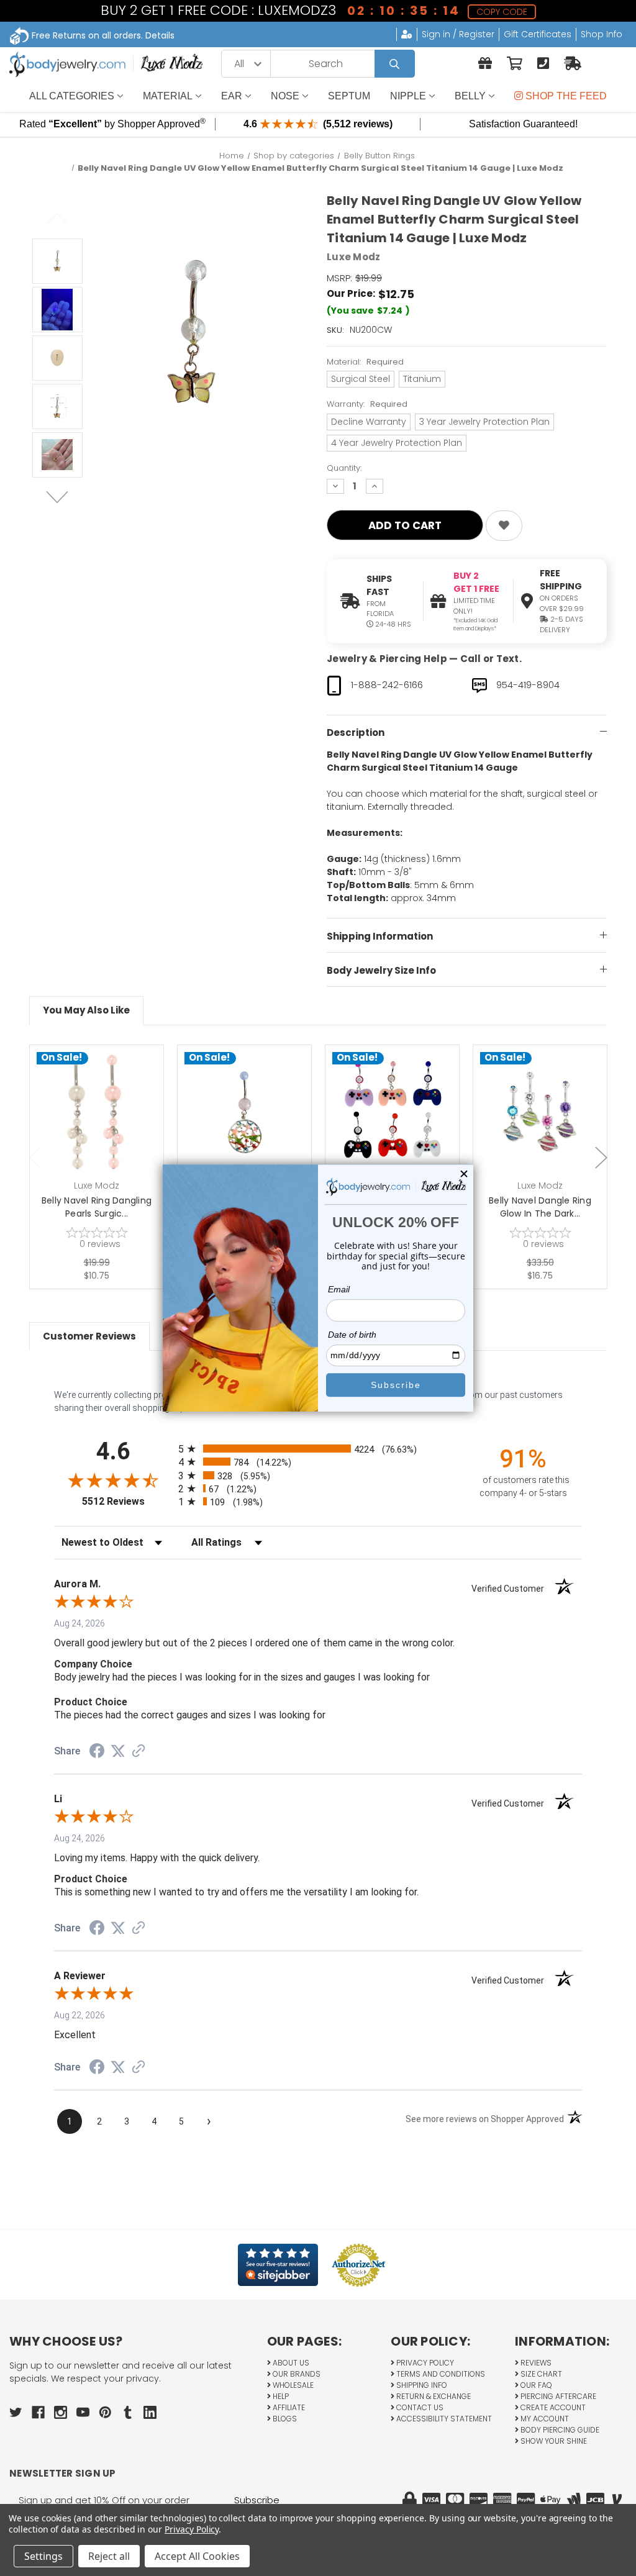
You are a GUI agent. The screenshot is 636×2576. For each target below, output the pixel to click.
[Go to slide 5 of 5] (35, 1158)
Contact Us (419, 2407)
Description (356, 732)
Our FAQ (535, 2385)
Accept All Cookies (197, 2556)
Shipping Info (421, 2385)
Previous (57, 219)
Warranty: (367, 404)
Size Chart (540, 2374)
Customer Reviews (89, 1336)
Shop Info (602, 34)
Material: (365, 362)
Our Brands (296, 2374)
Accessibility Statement (443, 2419)
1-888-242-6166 (387, 685)
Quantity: (344, 468)
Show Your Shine (553, 2441)
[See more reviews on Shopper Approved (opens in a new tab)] (139, 1752)
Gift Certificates (538, 34)
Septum (349, 96)
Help (280, 2396)
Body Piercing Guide (559, 2430)
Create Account (552, 2407)
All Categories (72, 96)
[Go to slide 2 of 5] (601, 1158)
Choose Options (252, 1132)
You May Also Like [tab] (86, 1010)
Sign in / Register (458, 34)
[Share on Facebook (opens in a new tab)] (97, 1753)
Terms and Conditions (440, 2374)
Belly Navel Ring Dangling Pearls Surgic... (97, 1207)
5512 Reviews (127, 1501)
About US (290, 2363)
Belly (470, 96)
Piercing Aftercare (557, 2396)
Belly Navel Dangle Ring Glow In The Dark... (540, 1207)
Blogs (284, 2419)
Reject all (109, 2556)
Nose (285, 96)
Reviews (535, 2363)
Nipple (408, 96)
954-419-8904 (528, 685)
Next (57, 497)
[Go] (395, 64)
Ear (232, 96)
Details (160, 35)
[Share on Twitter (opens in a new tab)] (118, 1751)
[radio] (318, 1449)
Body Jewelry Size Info (381, 970)
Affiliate (288, 2407)
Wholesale (292, 2385)
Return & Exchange (433, 2396)
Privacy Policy (424, 2363)
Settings (43, 2556)
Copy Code (502, 12)
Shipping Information (380, 936)
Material (168, 96)
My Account (544, 2419)
